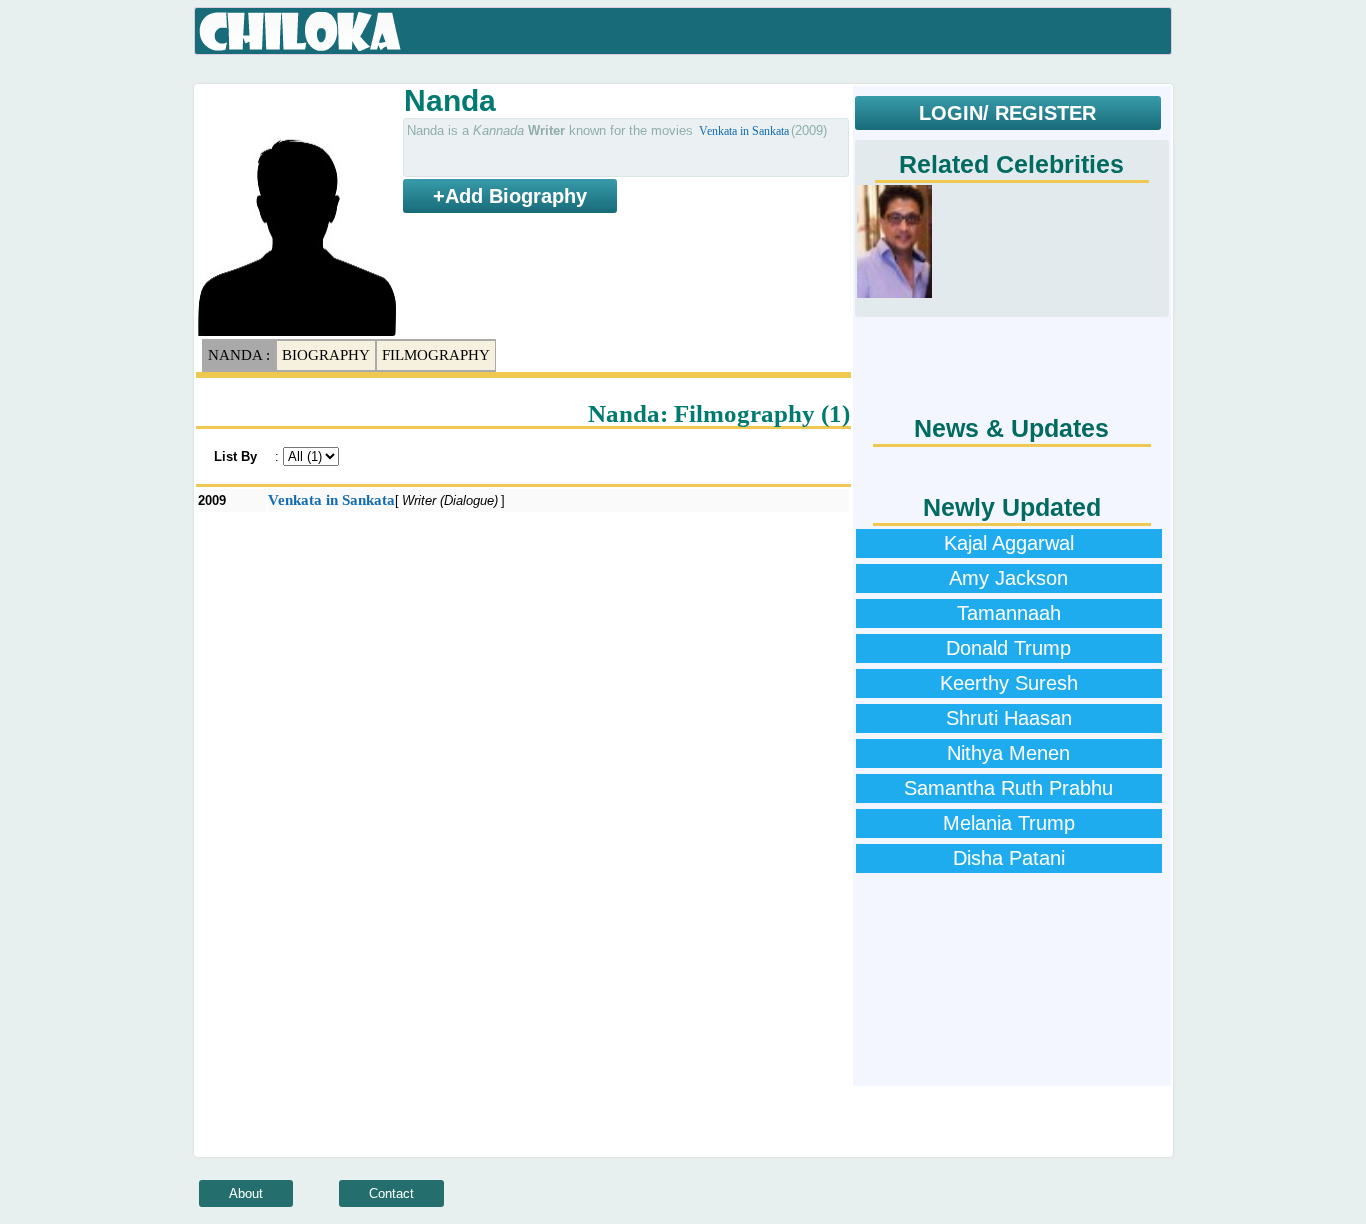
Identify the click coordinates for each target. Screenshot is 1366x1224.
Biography (326, 355)
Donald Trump (1008, 648)
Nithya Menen (1008, 753)
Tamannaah (1009, 613)
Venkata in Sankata (744, 131)
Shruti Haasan (1009, 718)
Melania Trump (1009, 823)
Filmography (436, 355)
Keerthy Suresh (1009, 683)
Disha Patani (1009, 858)
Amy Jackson (1008, 578)
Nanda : (239, 355)
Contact (391, 1193)
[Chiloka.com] (300, 32)
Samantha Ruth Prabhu (1008, 788)
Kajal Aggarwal (1009, 543)
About (246, 1193)
